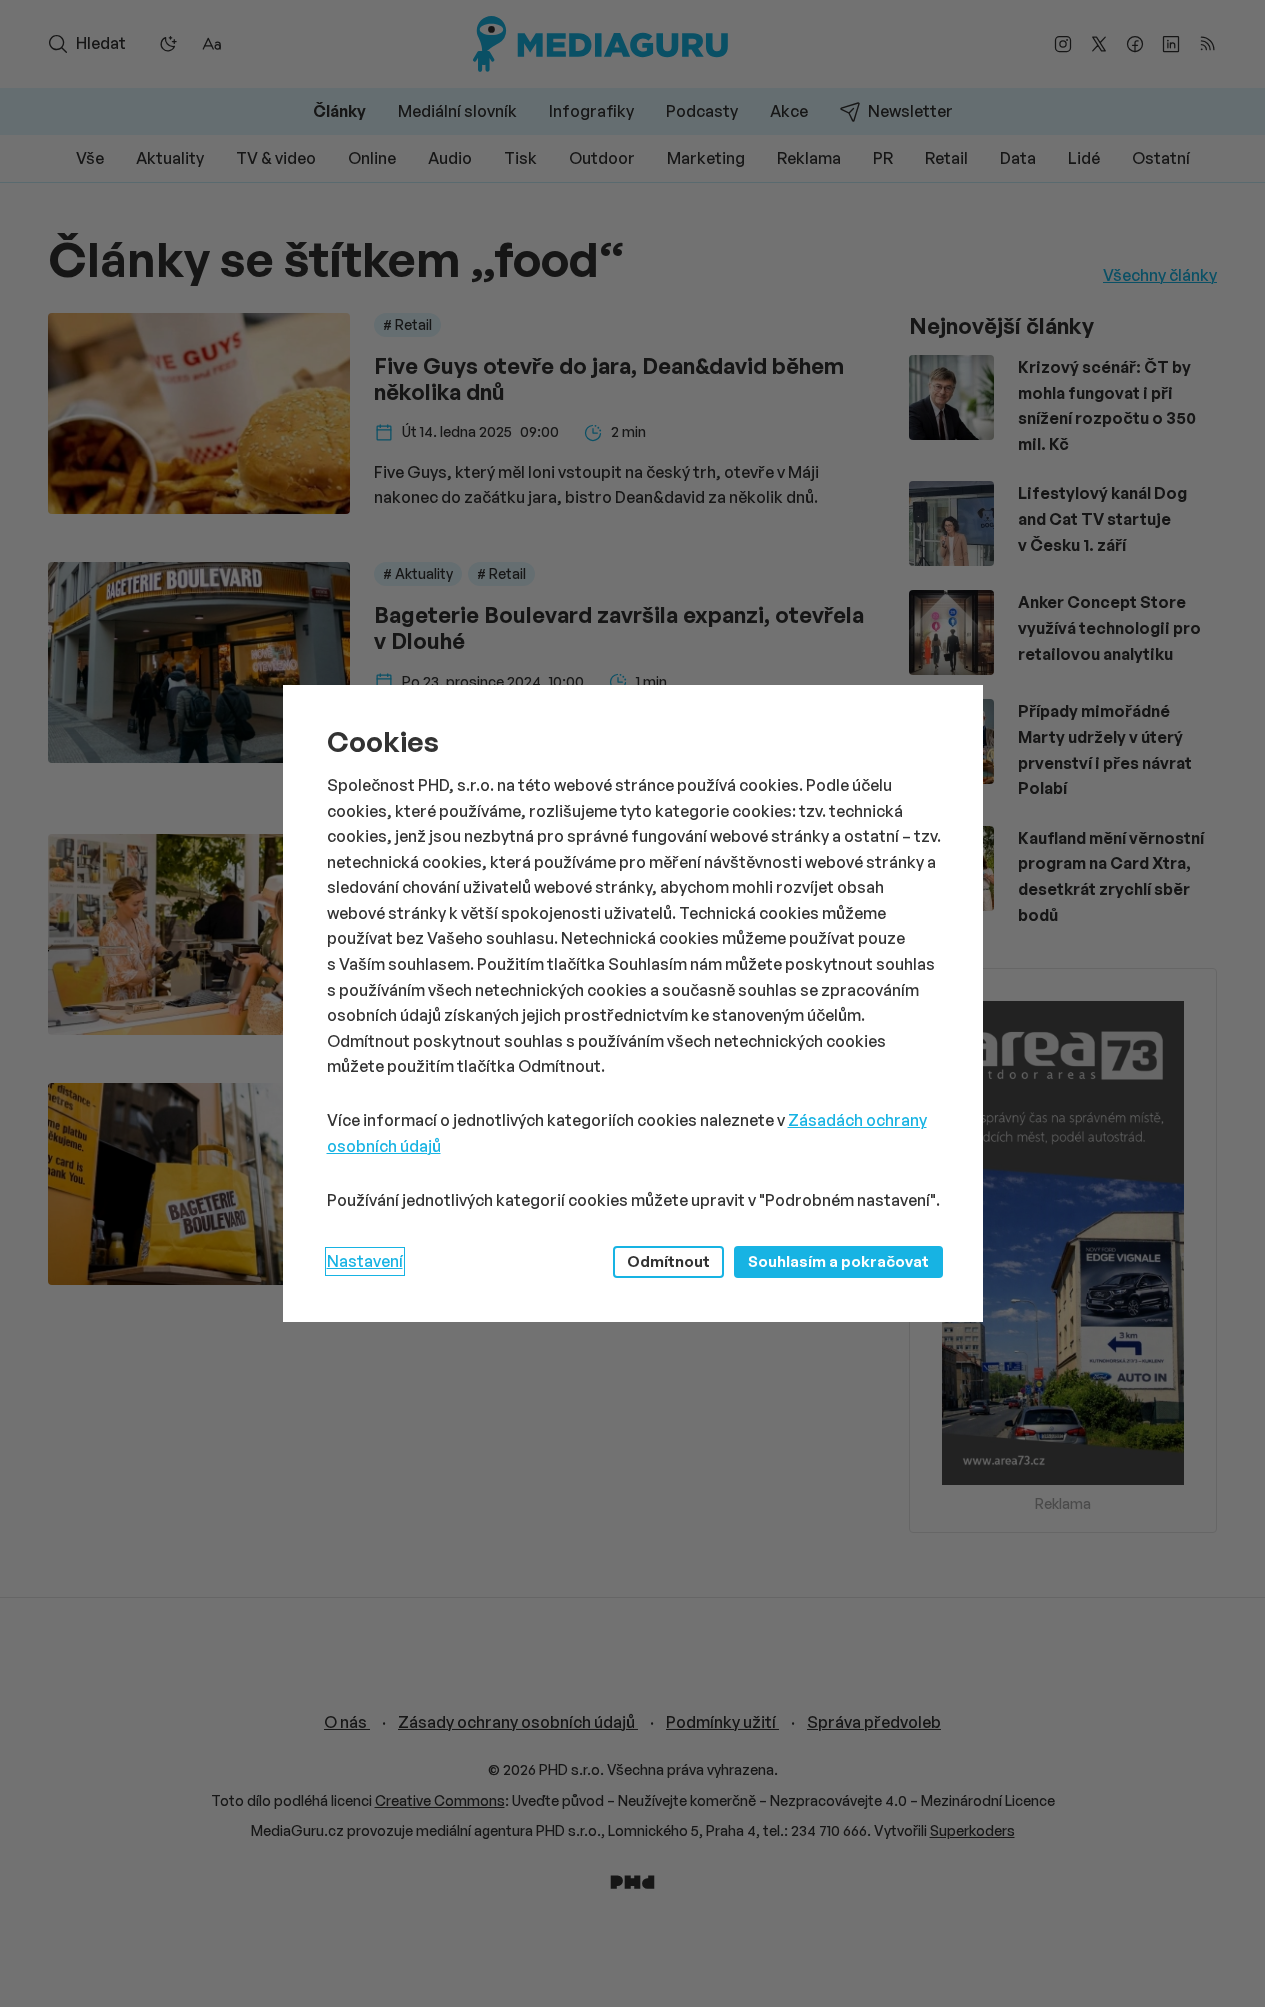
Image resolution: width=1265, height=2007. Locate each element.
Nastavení (365, 1261)
